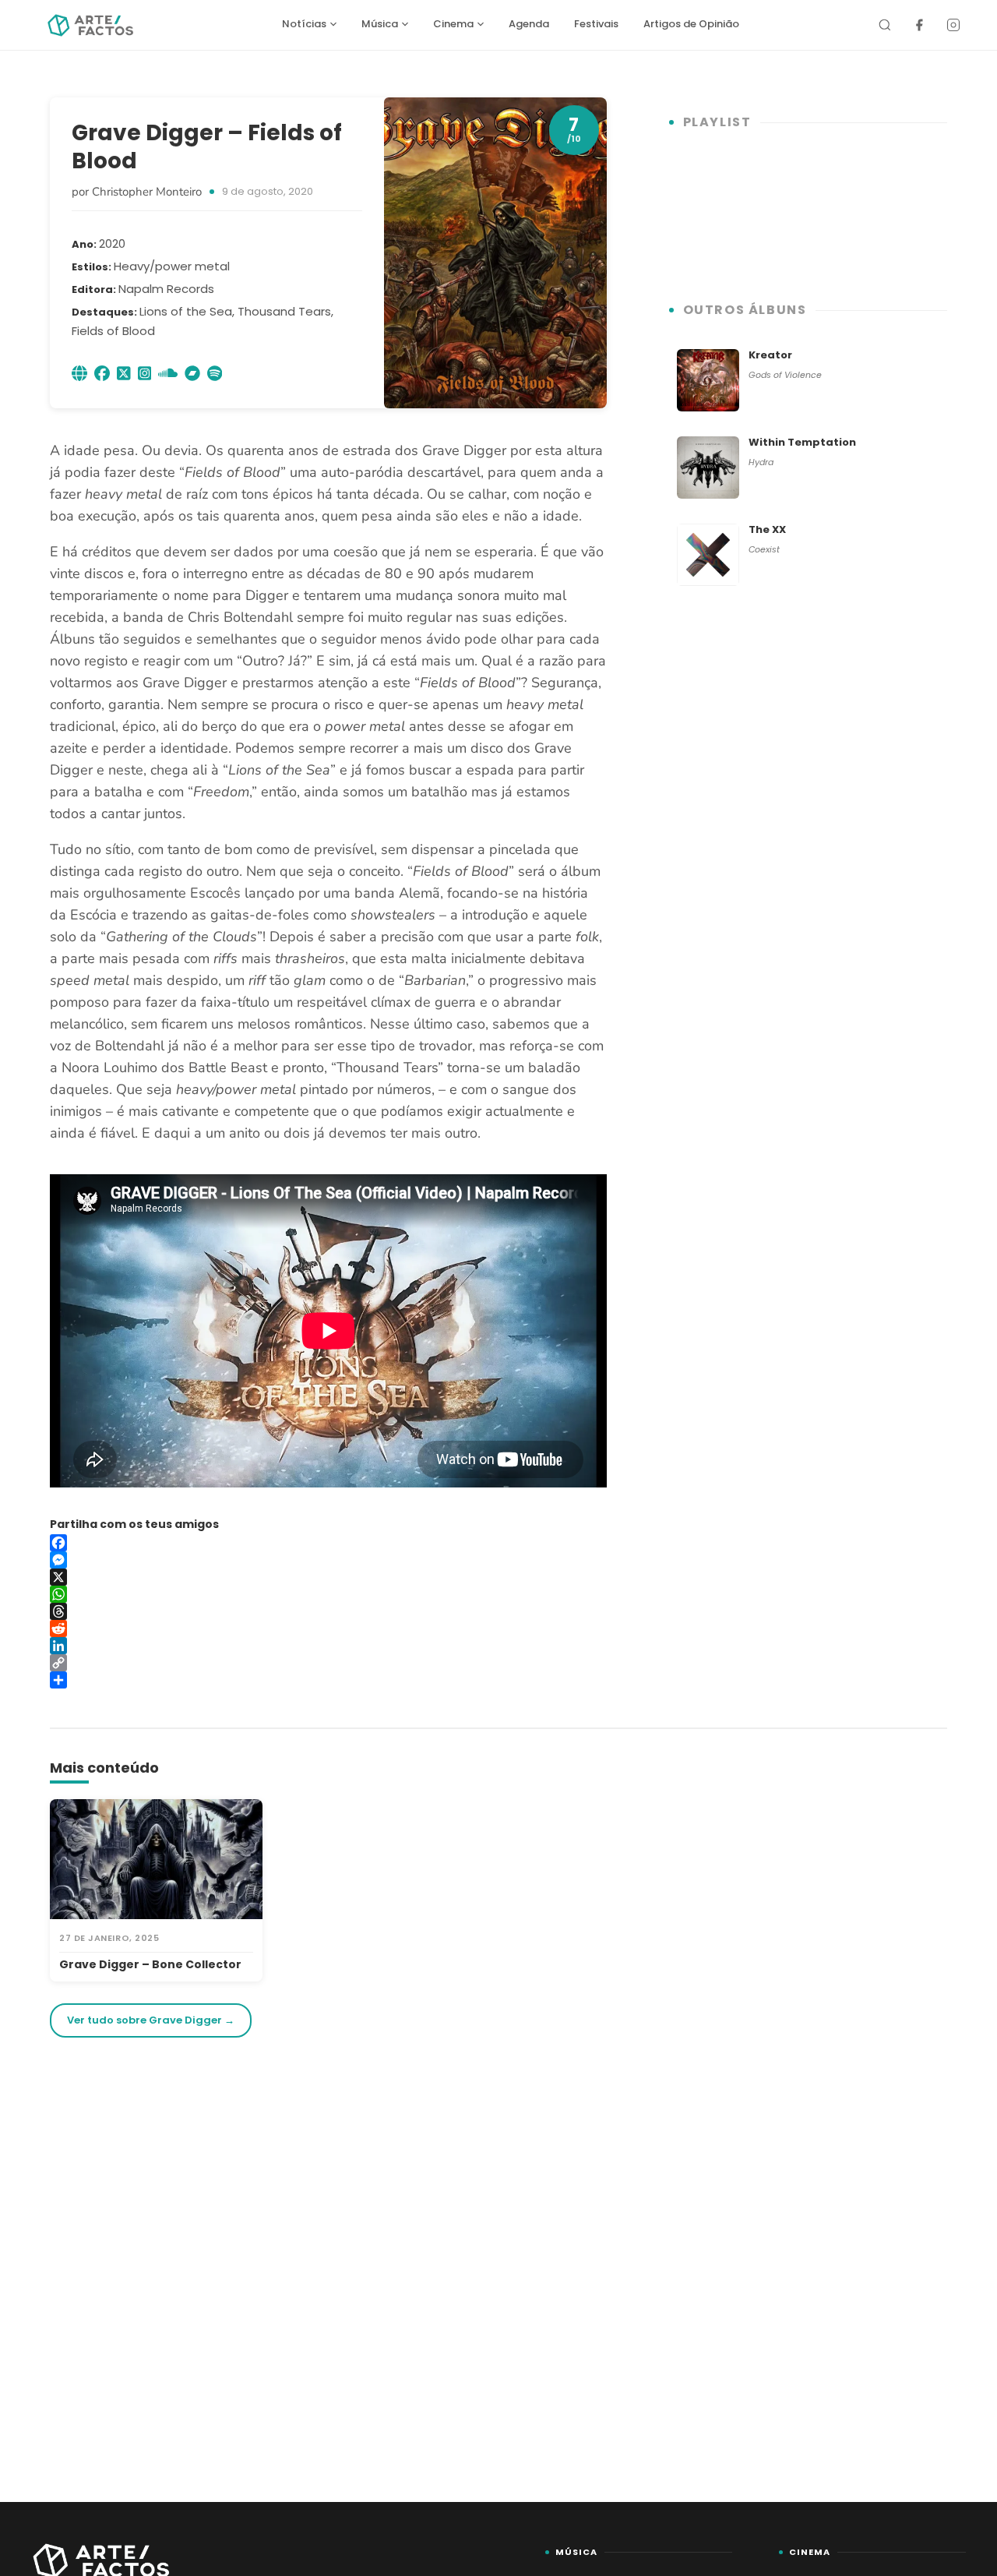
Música (380, 24)
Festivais (596, 24)
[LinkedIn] (328, 1646)
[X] (328, 1577)
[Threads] (328, 1611)
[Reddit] (328, 1629)
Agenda (529, 24)
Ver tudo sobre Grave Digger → (151, 2020)
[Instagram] (953, 25)
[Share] (328, 1680)
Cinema (453, 24)
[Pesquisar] (885, 25)
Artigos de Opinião (691, 24)
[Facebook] (919, 25)
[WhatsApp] (328, 1594)
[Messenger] (328, 1560)
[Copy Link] (328, 1663)
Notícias (304, 24)
